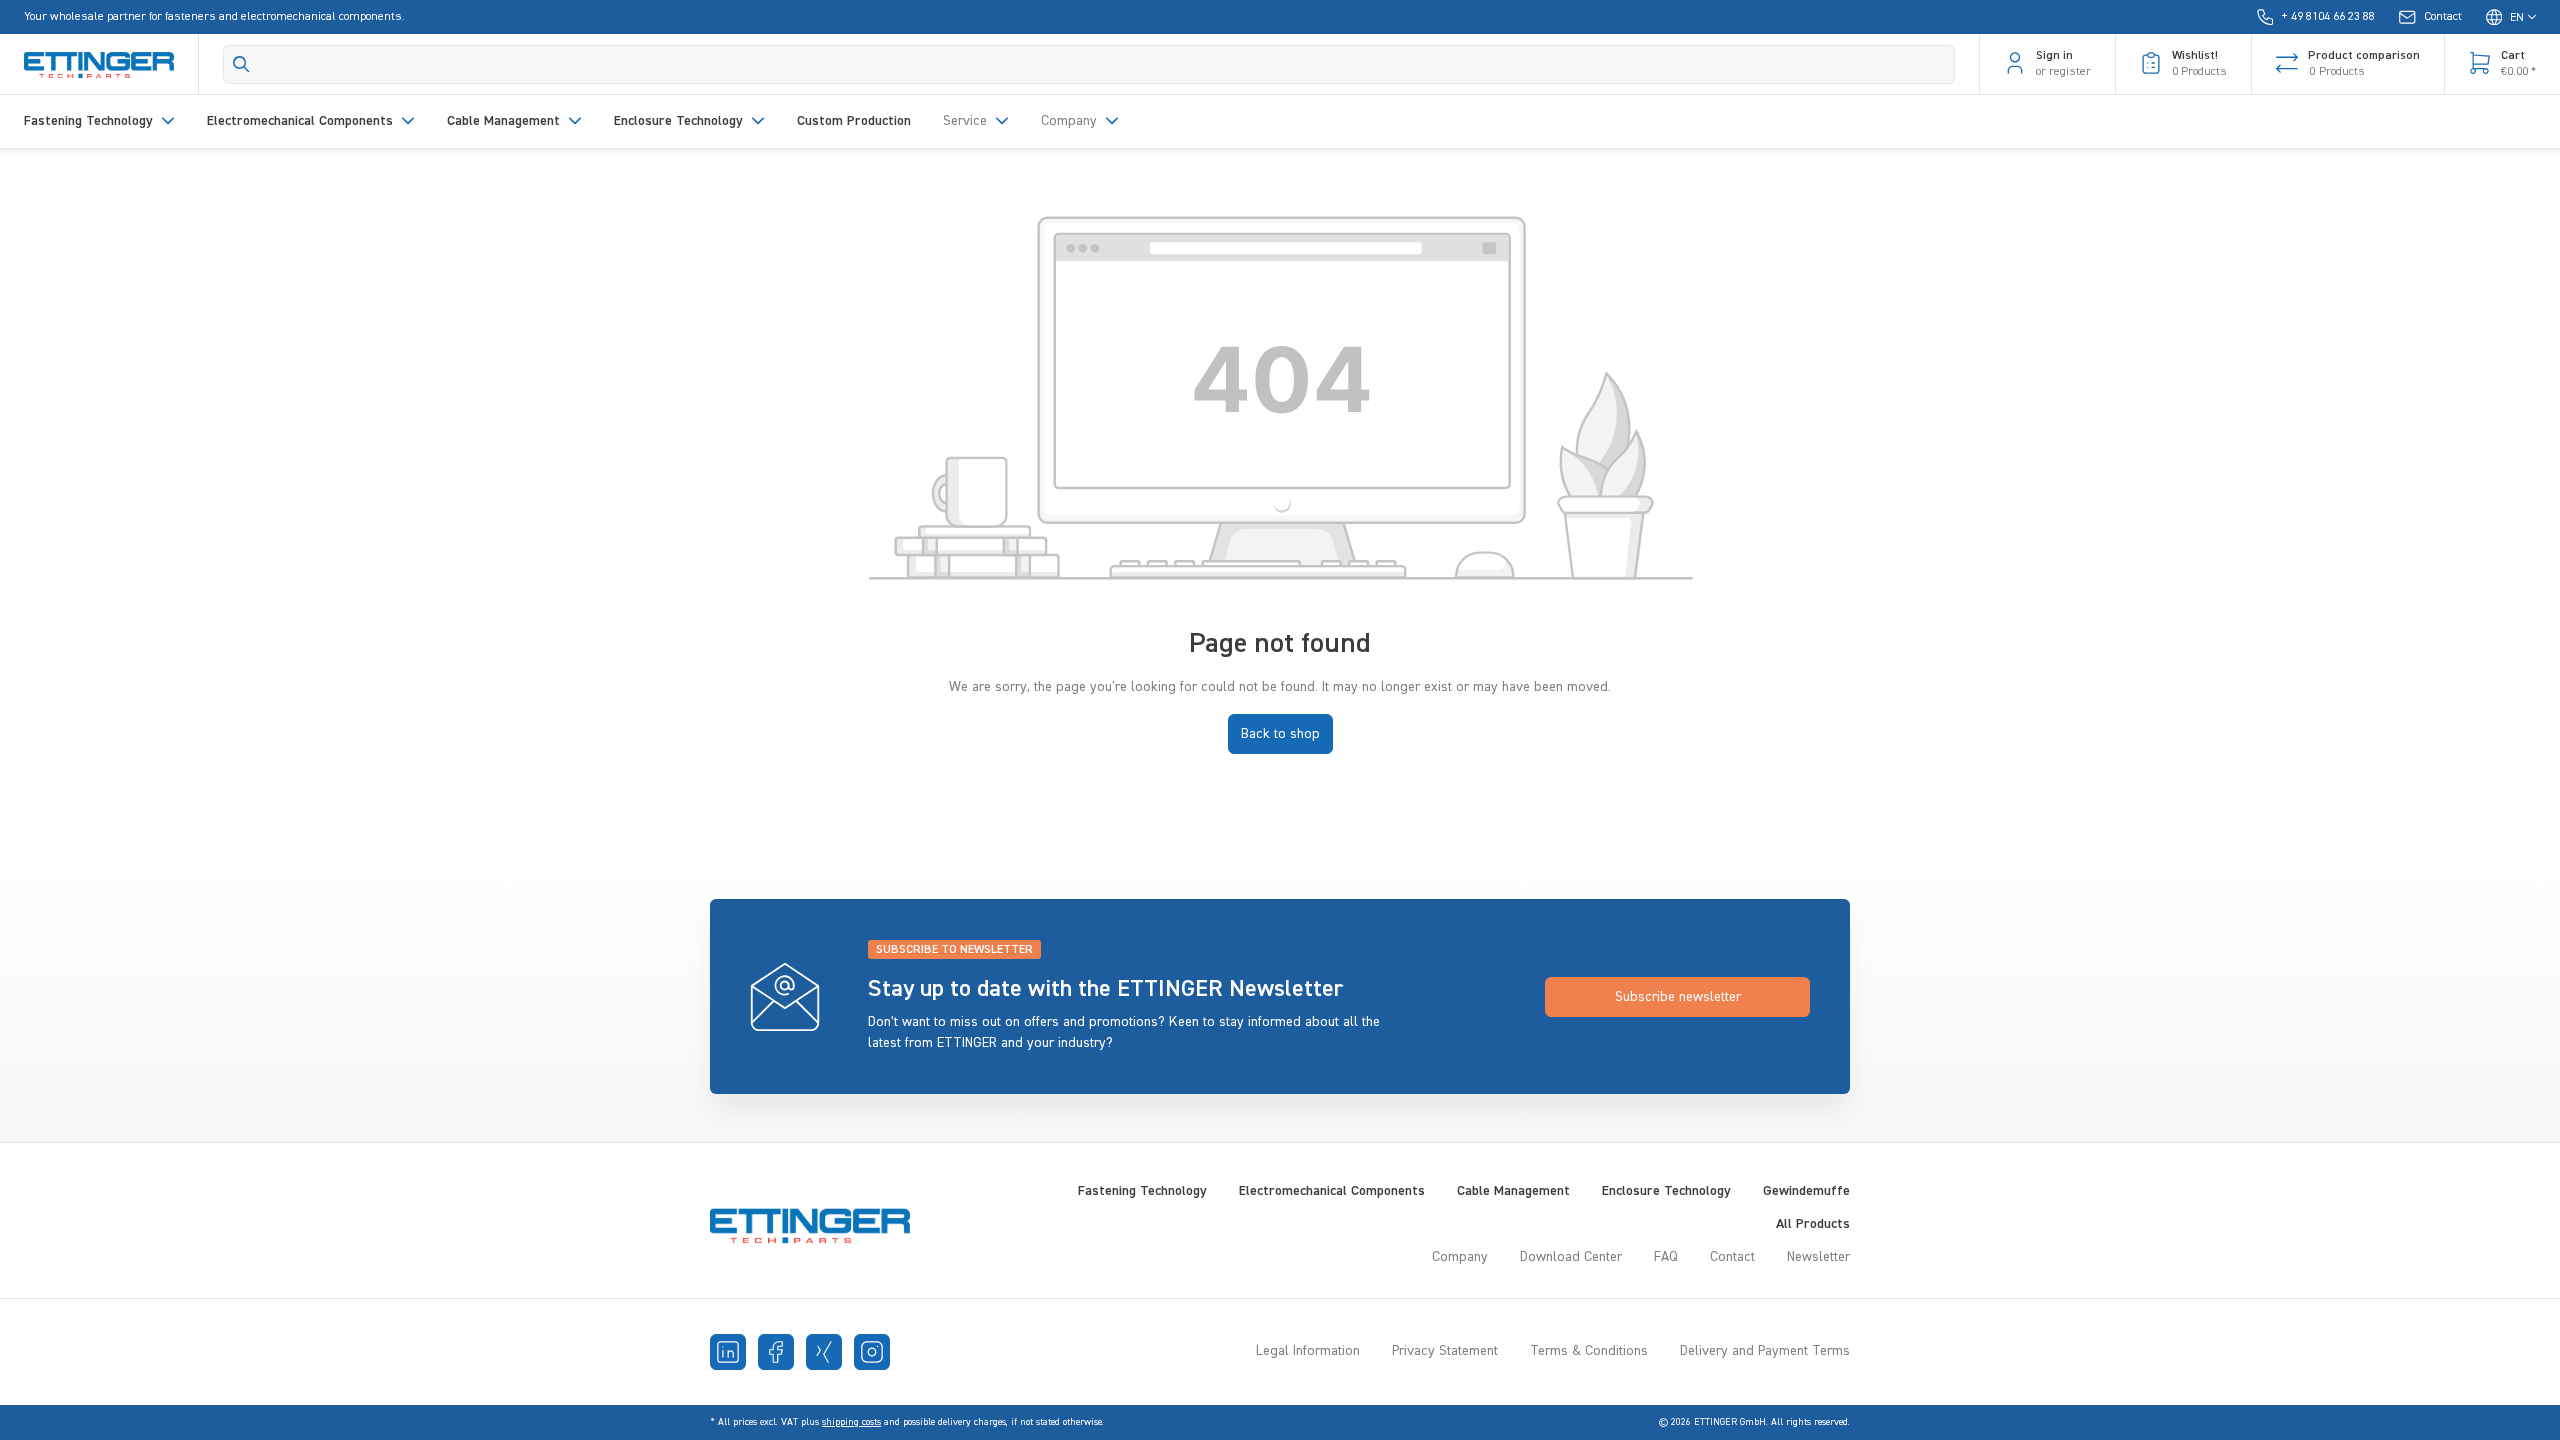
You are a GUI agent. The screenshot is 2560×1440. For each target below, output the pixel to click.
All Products (1813, 1224)
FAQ (1666, 1257)
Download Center (1571, 1257)
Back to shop (1280, 734)
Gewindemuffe (1806, 1191)
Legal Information (1308, 1351)
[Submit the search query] (241, 64)
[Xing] (824, 1352)
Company (1460, 1257)
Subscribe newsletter (1678, 997)
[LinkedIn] (728, 1352)
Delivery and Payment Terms (1765, 1351)
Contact (1732, 1257)
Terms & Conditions (1589, 1351)
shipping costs (851, 1422)
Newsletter (1818, 1257)
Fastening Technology (1142, 1191)
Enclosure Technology (1666, 1191)
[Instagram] (872, 1352)
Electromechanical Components (1332, 1191)
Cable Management (1513, 1191)
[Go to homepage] (99, 64)
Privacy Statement (1445, 1351)
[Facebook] (776, 1352)
